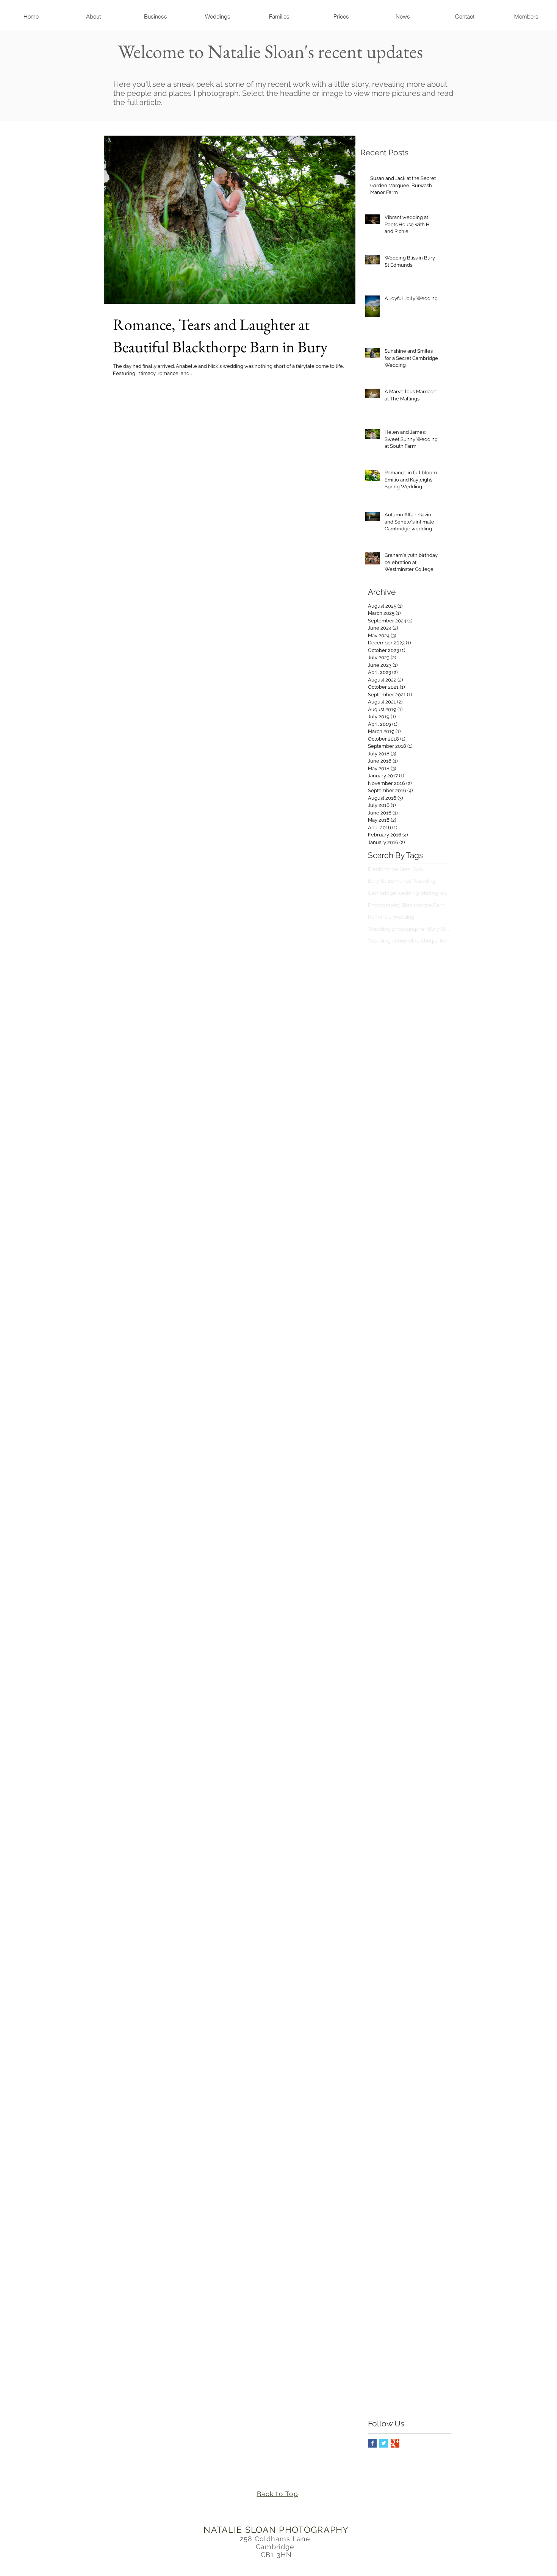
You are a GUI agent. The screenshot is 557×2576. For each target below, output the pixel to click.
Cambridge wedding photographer (410, 893)
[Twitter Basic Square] (384, 2443)
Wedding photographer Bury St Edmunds (410, 929)
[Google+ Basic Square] (395, 2443)
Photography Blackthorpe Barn (406, 905)
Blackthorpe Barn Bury (396, 869)
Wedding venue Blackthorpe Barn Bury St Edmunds (410, 941)
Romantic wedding (391, 917)
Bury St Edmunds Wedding (402, 881)
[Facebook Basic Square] (372, 2443)
